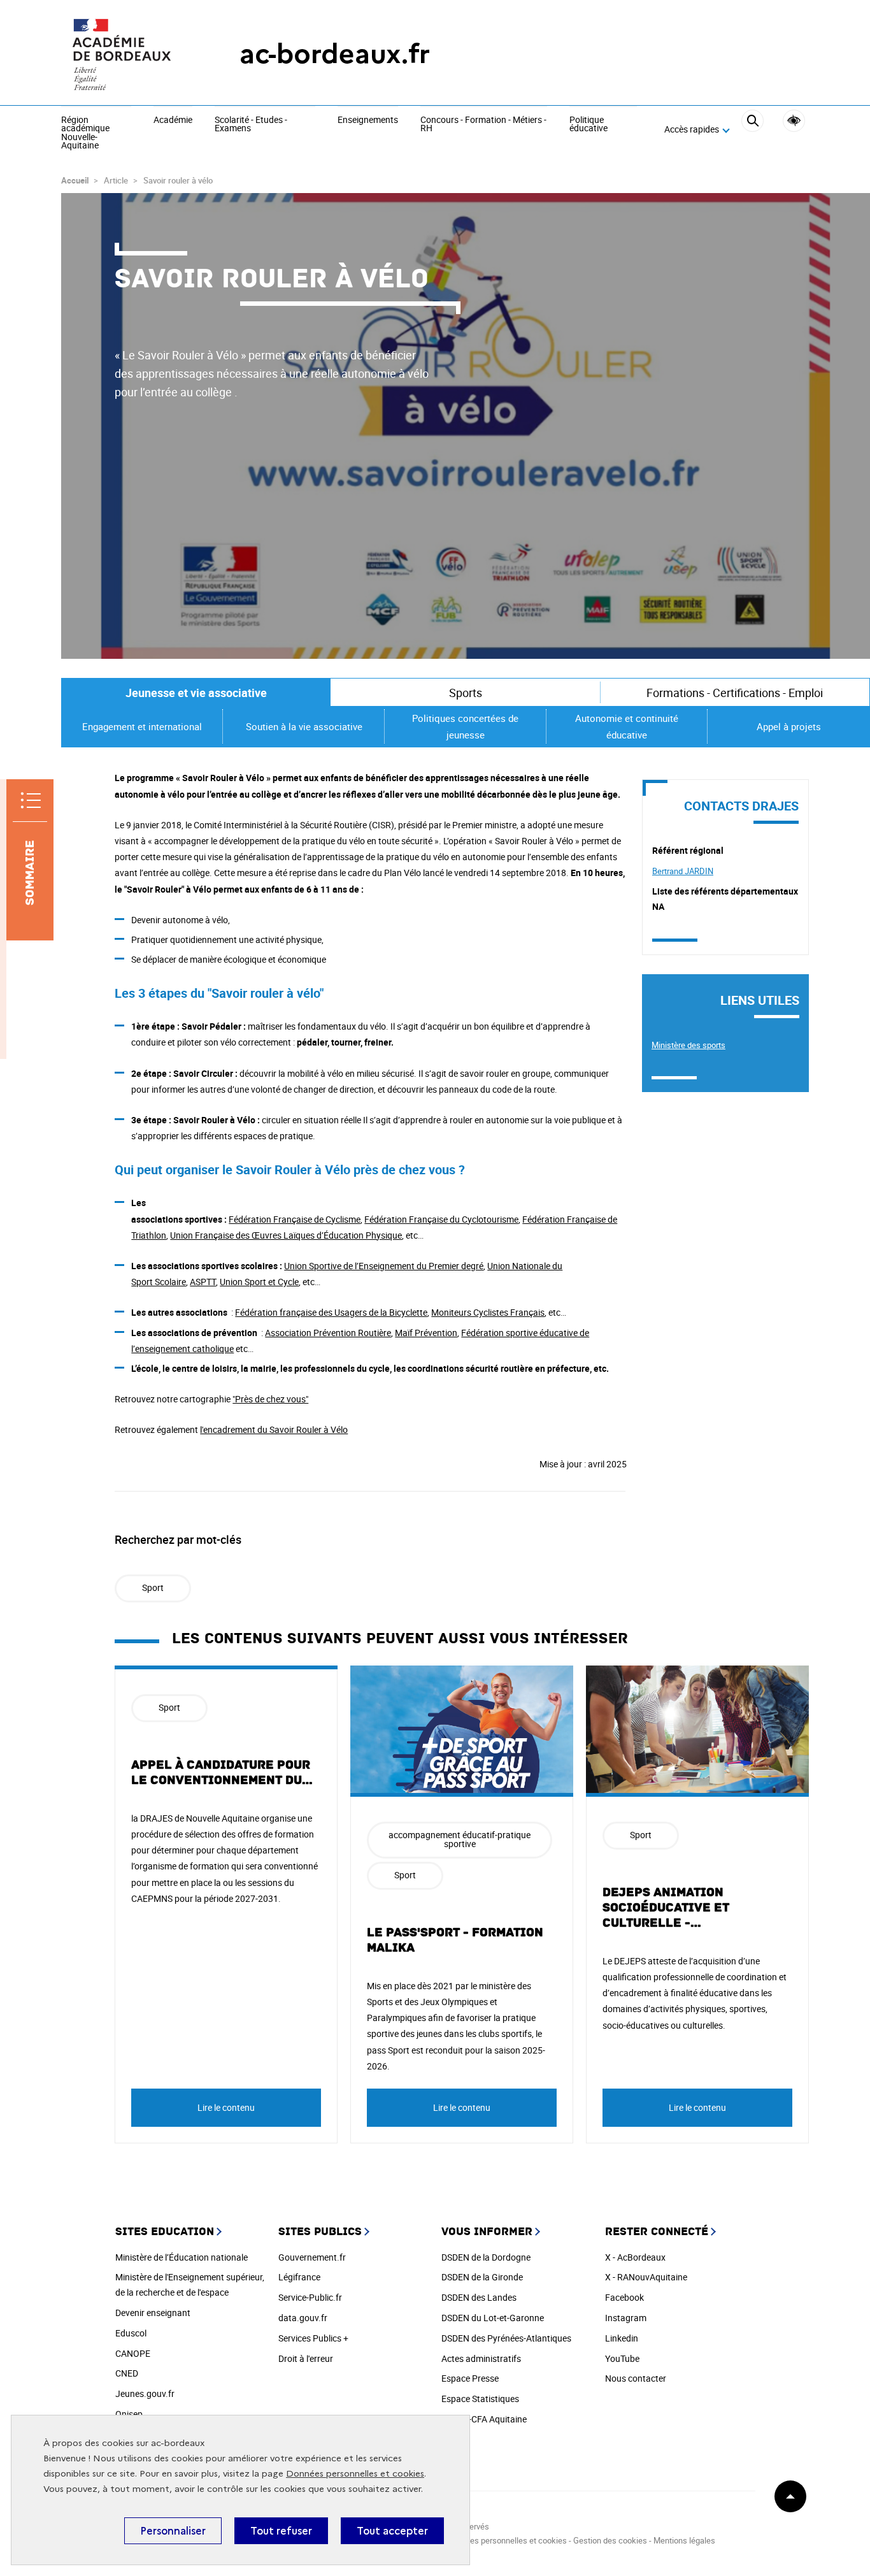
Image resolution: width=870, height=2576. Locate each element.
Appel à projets (789, 726)
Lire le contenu (226, 2107)
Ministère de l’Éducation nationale (182, 2257)
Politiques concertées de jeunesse (465, 726)
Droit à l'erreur (306, 2358)
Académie (173, 120)
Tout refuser (281, 2531)
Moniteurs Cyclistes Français (488, 1312)
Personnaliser (173, 2531)
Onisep (129, 2414)
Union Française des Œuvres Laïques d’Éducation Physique (286, 1235)
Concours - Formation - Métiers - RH (483, 125)
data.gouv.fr (303, 2318)
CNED (127, 2373)
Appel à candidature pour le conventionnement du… (222, 1773)
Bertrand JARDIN (683, 871)
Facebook (624, 2297)
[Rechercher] (752, 130)
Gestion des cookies (610, 2540)
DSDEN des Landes (479, 2297)
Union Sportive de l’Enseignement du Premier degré (384, 1266)
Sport (153, 1587)
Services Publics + (313, 2338)
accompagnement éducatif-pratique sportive (460, 1839)
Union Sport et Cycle (259, 1282)
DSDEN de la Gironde (482, 2277)
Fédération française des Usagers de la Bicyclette (331, 1312)
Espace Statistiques (480, 2399)
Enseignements (368, 120)
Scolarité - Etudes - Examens (251, 125)
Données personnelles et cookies (355, 2474)
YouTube (622, 2358)
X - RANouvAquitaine (646, 2277)
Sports (466, 693)
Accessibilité (794, 121)
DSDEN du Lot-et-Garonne (493, 2318)
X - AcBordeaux (635, 2257)
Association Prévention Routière (328, 1333)
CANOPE (133, 2353)
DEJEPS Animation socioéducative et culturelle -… (666, 1908)
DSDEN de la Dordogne (486, 2257)
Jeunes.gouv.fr (145, 2393)
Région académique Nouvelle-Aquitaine (85, 133)
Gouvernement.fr (312, 2257)
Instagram (626, 2318)
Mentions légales (684, 2540)
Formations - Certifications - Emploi (735, 693)
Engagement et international (142, 726)
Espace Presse (470, 2378)
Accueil (75, 180)
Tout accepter (392, 2531)
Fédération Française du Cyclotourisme (441, 1219)
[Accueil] (125, 54)
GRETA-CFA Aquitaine (484, 2419)
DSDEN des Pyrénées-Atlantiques (506, 2338)
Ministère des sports (688, 1045)
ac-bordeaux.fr (335, 54)
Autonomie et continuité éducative (627, 726)
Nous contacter (636, 2378)
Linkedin (622, 2338)
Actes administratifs (481, 2358)
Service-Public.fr (310, 2297)
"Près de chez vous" (270, 1399)
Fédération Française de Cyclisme (295, 1219)
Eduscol (131, 2333)
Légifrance (299, 2277)
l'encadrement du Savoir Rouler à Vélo (274, 1429)
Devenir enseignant (153, 2313)
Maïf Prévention (426, 1333)
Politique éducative (588, 125)
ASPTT (203, 1282)
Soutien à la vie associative (304, 726)
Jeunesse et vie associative (196, 693)
